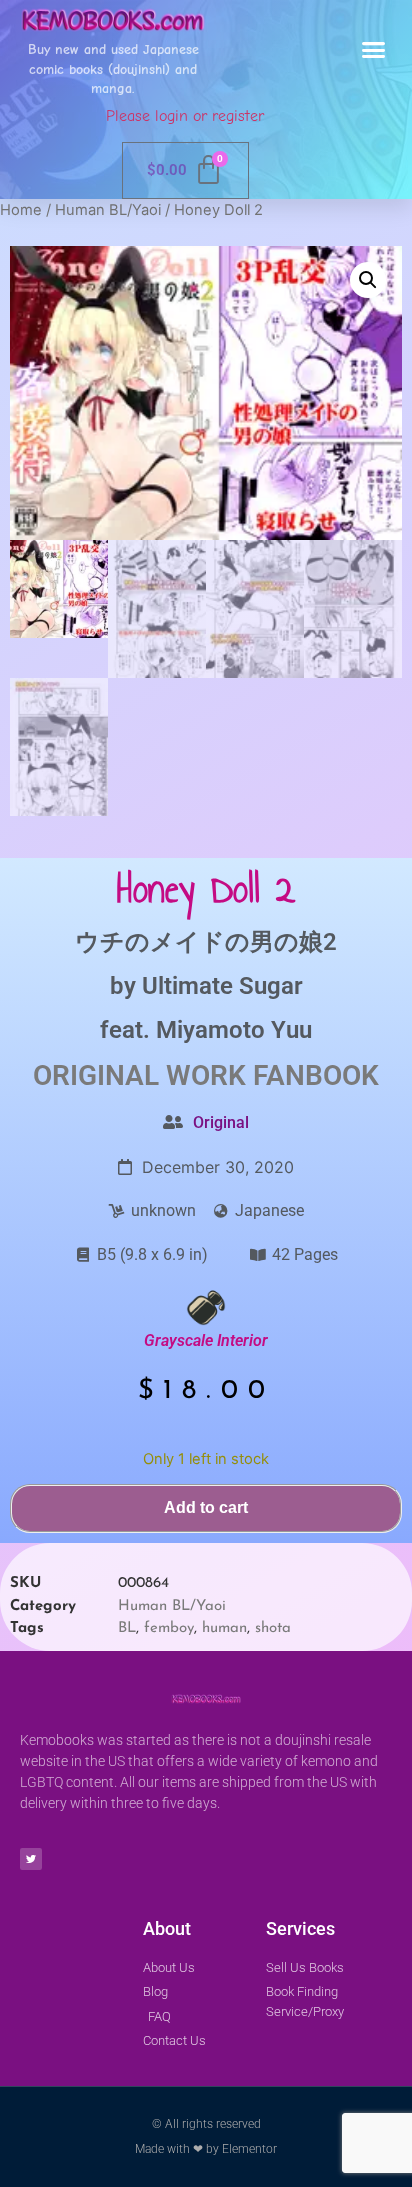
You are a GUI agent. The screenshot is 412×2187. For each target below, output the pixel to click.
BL (127, 1628)
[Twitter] (31, 1859)
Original (221, 1122)
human (224, 1628)
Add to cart (206, 1507)
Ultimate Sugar (222, 986)
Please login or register (185, 116)
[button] (374, 50)
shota (273, 1628)
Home (21, 210)
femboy (169, 1628)
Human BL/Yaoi (108, 210)
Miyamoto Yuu (234, 1030)
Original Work (139, 1075)
